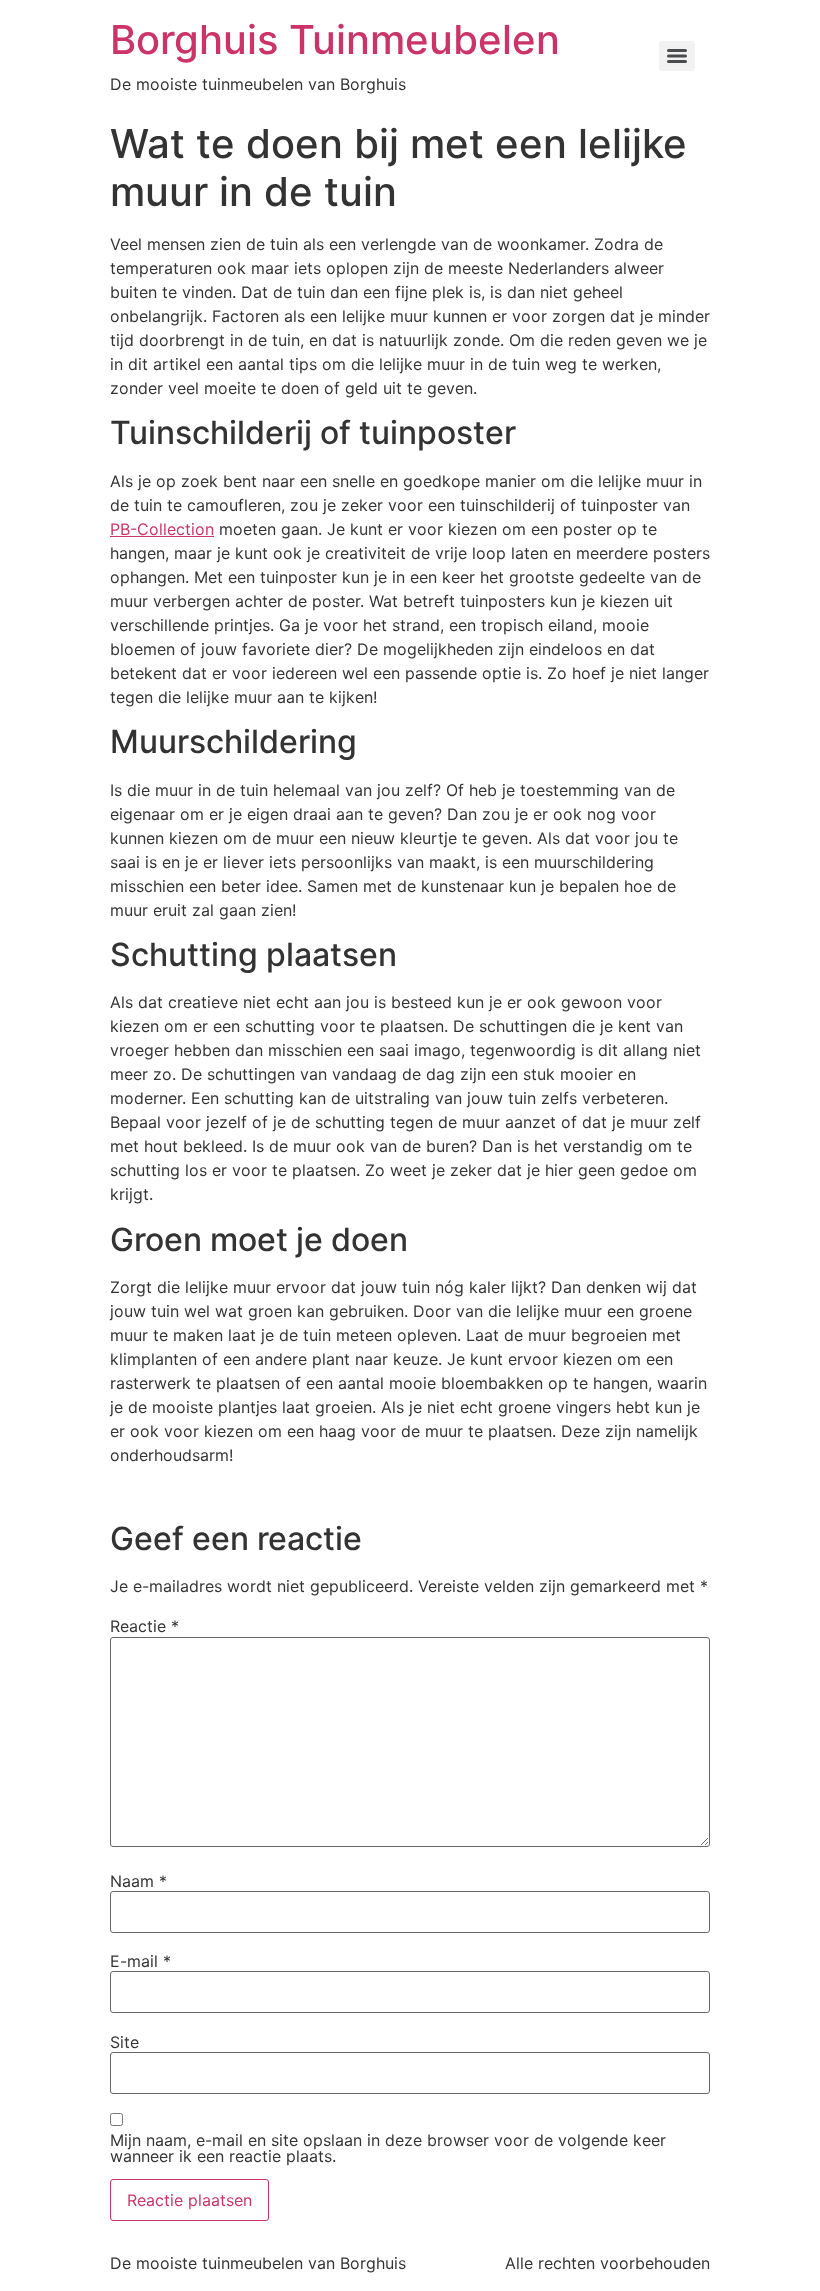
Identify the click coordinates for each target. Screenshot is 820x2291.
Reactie (144, 1626)
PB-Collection (162, 529)
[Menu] (677, 56)
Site (124, 2042)
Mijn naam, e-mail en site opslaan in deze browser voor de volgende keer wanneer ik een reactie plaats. (388, 2148)
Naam (138, 1881)
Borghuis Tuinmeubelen (335, 39)
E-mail (140, 1961)
